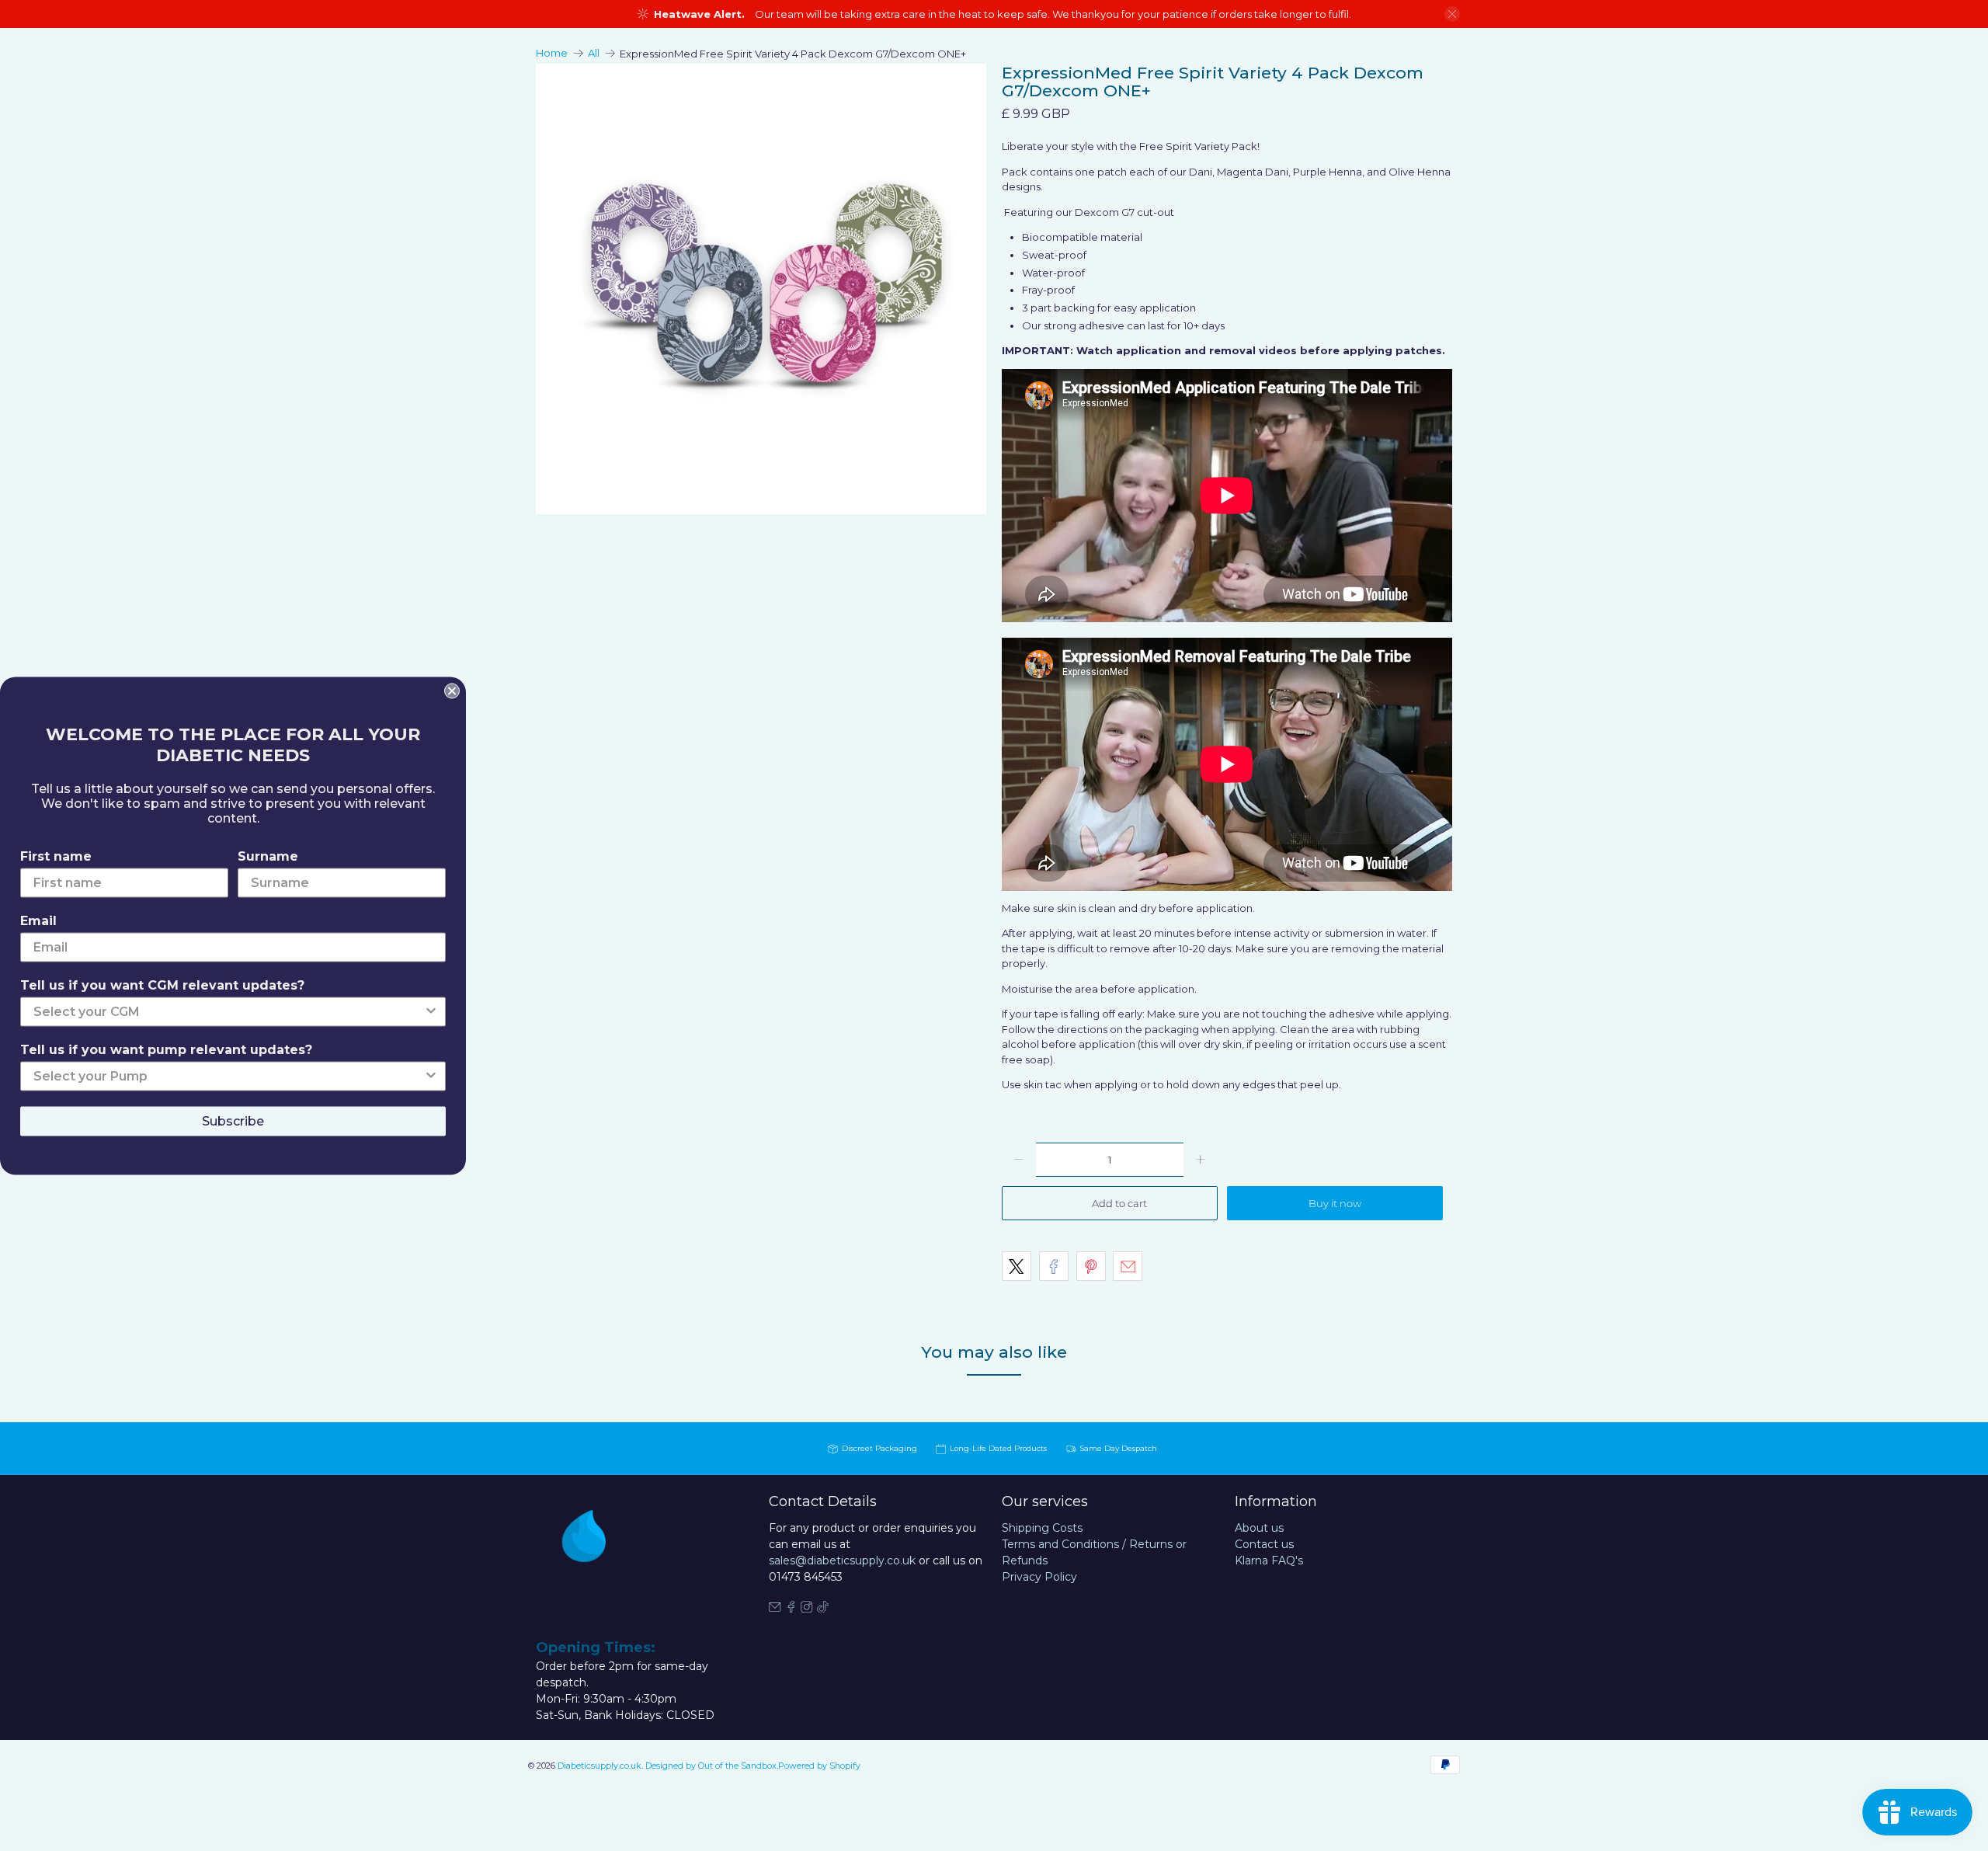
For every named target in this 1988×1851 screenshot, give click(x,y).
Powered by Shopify (819, 1766)
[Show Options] (431, 1011)
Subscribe (233, 1120)
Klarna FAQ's (1269, 1560)
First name (56, 856)
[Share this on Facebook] (1054, 1266)
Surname (268, 856)
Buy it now (1335, 1203)
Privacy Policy (1039, 1577)
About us (1259, 1528)
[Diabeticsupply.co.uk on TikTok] (823, 1609)
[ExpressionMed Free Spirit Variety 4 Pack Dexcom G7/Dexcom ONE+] (761, 289)
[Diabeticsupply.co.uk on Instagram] (807, 1609)
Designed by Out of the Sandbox (711, 1766)
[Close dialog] (452, 691)
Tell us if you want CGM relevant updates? (162, 985)
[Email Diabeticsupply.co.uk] (775, 1609)
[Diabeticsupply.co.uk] (601, 1564)
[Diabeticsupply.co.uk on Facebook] (791, 1609)
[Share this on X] (1017, 1266)
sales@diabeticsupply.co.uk (842, 1560)
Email (38, 920)
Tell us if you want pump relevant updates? (166, 1049)
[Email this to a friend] (1128, 1266)
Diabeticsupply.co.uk (600, 1766)
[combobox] (228, 1011)
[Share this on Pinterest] (1091, 1266)
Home (552, 53)
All (594, 53)
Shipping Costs (1042, 1528)
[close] (1452, 14)
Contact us (1264, 1544)
